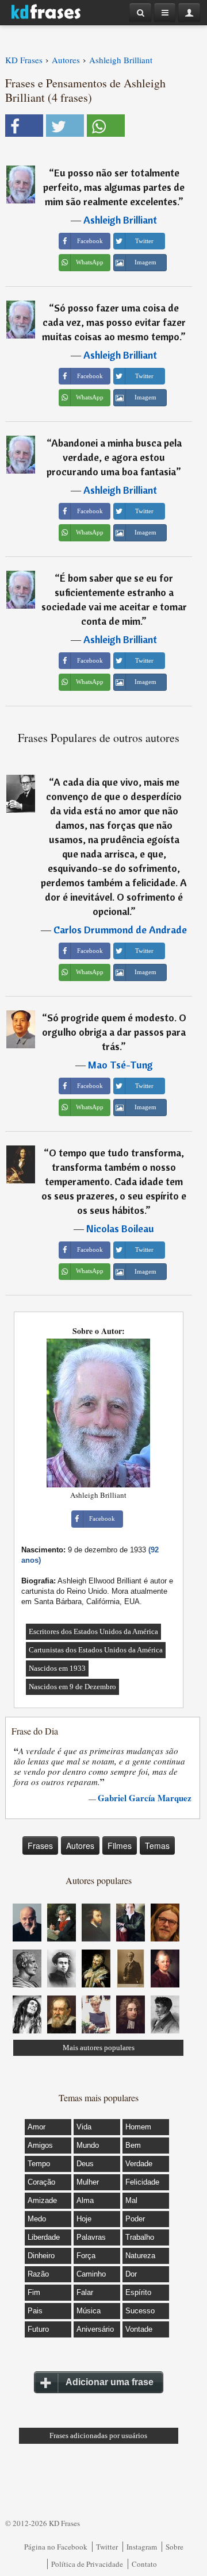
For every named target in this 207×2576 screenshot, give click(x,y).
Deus (85, 2164)
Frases (40, 1846)
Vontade (139, 2329)
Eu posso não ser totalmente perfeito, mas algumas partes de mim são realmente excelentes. (114, 187)
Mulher (88, 2182)
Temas (157, 1846)
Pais (35, 2311)
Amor (37, 2127)
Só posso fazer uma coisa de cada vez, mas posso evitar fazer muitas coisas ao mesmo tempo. (114, 322)
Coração (41, 2182)
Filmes (120, 1846)
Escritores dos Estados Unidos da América (93, 1631)
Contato (144, 2564)
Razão (38, 2274)
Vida (84, 2127)
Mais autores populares (99, 2048)
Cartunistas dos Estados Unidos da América (96, 1650)
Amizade (42, 2200)
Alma (85, 2200)
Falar (85, 2292)
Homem (138, 2127)
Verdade (139, 2164)
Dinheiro (41, 2256)
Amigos (40, 2145)
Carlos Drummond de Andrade (120, 930)
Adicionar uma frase (110, 2382)
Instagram (142, 2547)
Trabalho (140, 2237)
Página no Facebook (56, 2547)
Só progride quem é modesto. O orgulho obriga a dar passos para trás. (114, 1032)
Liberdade (44, 2237)
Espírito (138, 2292)
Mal (131, 2200)
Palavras (91, 2237)
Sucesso (140, 2311)
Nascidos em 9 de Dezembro (72, 1687)
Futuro (38, 2329)
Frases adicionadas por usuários (98, 2435)
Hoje (84, 2219)
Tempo (39, 2164)
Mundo (88, 2145)
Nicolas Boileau (120, 1229)
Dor (131, 2274)
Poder (135, 2219)
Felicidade (142, 2182)
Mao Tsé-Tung (120, 1065)
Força (86, 2256)
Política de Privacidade (87, 2564)
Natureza (140, 2256)
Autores (80, 1846)
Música (89, 2311)
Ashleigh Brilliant (120, 220)
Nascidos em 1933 (57, 1668)
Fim (34, 2292)
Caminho (91, 2274)
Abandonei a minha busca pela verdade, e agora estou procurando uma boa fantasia (114, 457)
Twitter (107, 2547)
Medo (37, 2219)
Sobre (175, 2547)
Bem (133, 2145)
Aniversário (95, 2329)
